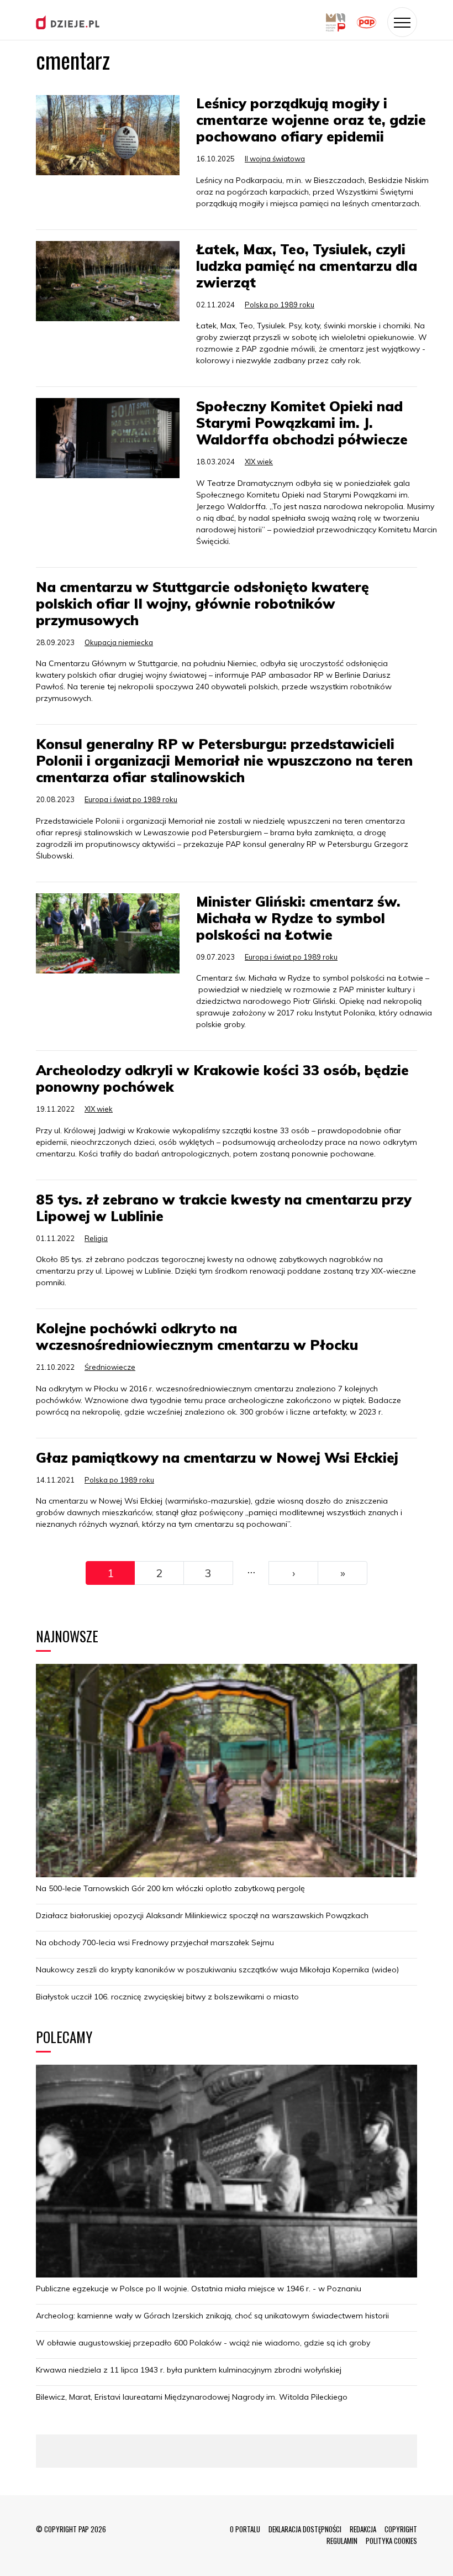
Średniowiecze (110, 1367)
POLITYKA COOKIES (391, 2541)
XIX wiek (259, 462)
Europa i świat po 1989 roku (131, 799)
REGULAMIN (342, 2541)
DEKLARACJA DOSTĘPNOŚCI (305, 2529)
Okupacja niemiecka (119, 642)
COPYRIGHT (401, 2529)
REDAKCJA (363, 2529)
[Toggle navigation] (402, 22)
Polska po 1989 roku (280, 305)
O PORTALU (245, 2529)
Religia (96, 1238)
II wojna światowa (275, 159)
